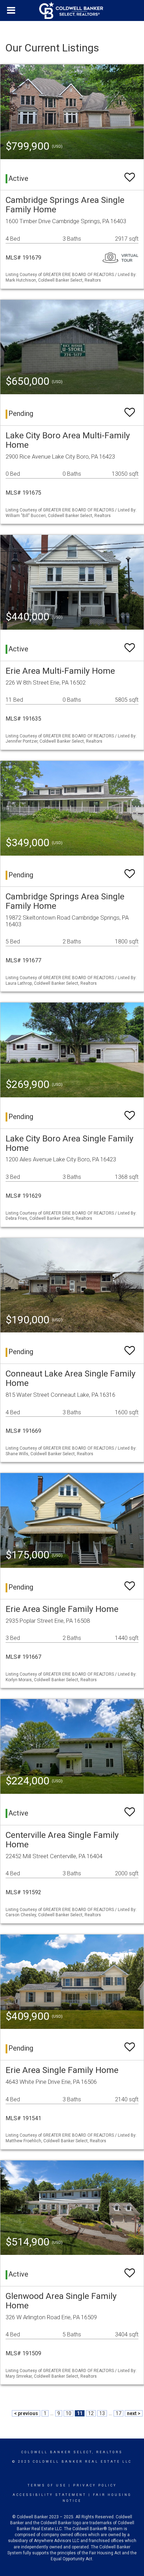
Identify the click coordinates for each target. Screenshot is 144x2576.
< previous (26, 2413)
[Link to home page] (72, 10)
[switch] (130, 174)
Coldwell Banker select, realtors (72, 2452)
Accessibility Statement (49, 2495)
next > (134, 2413)
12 (91, 2413)
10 (69, 2413)
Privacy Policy (95, 2485)
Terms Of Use (47, 2485)
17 (118, 2413)
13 (102, 2413)
